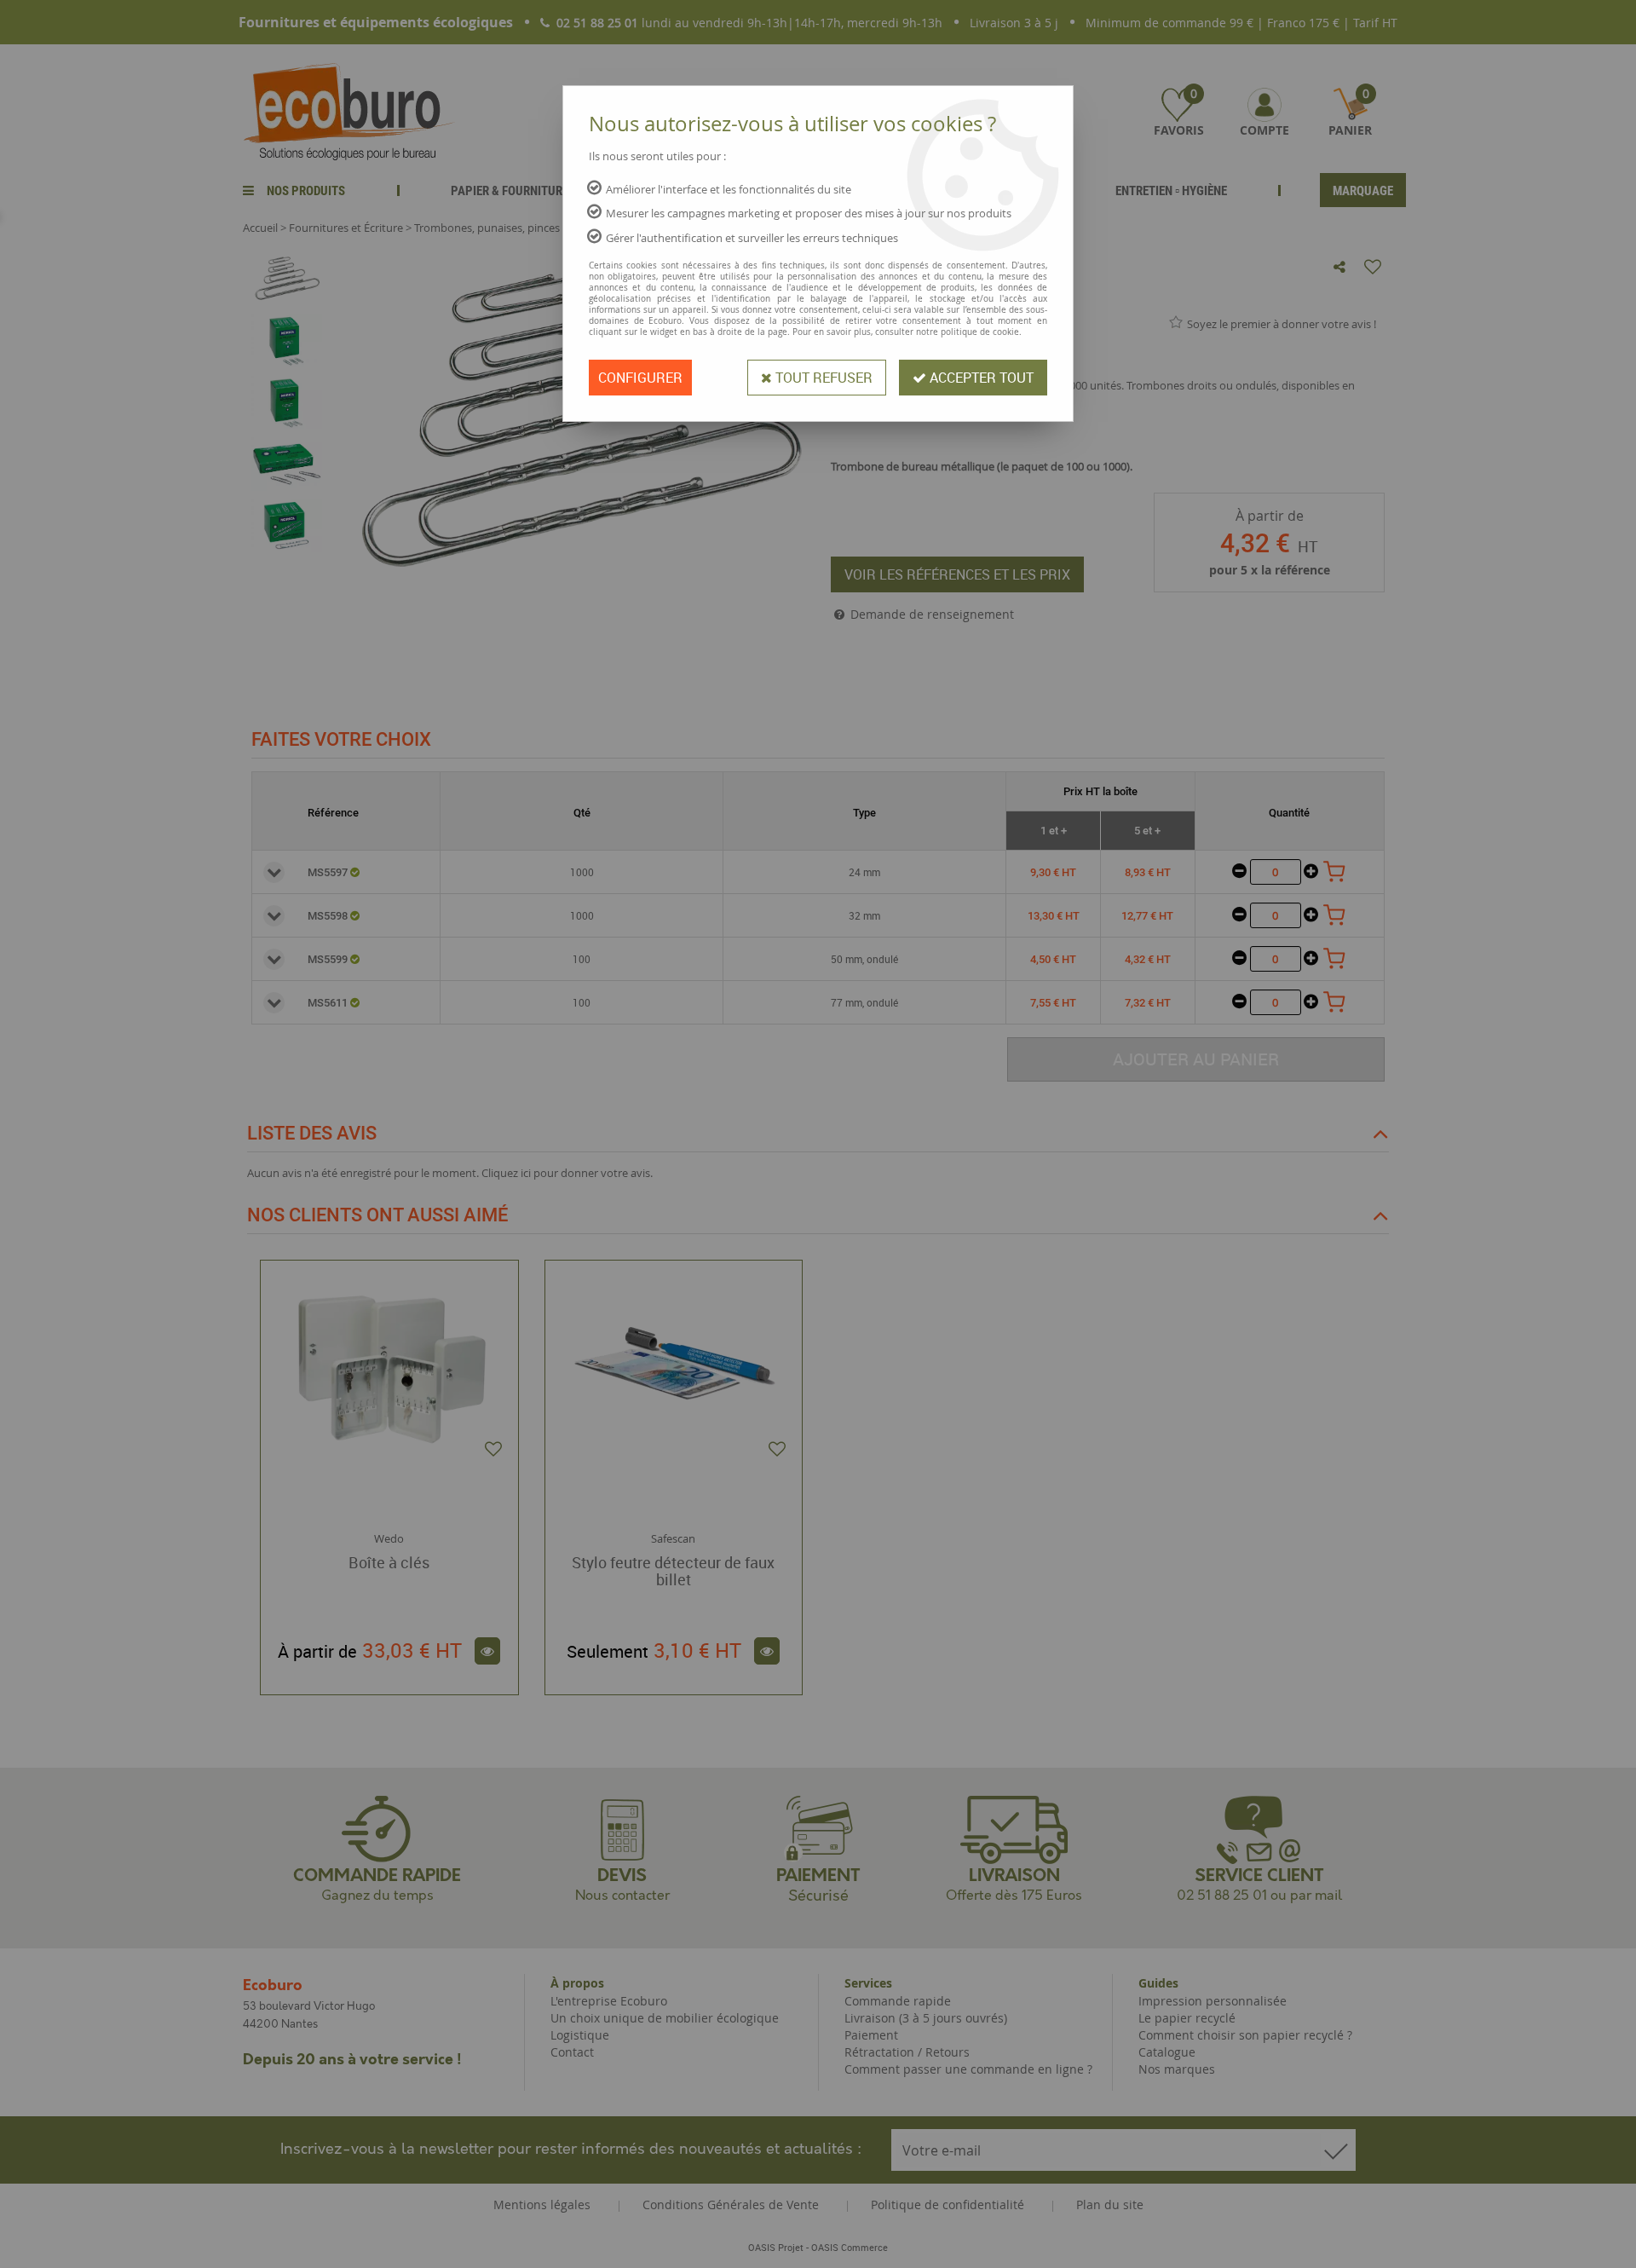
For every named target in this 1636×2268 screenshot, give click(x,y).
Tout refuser (822, 378)
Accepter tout (980, 378)
